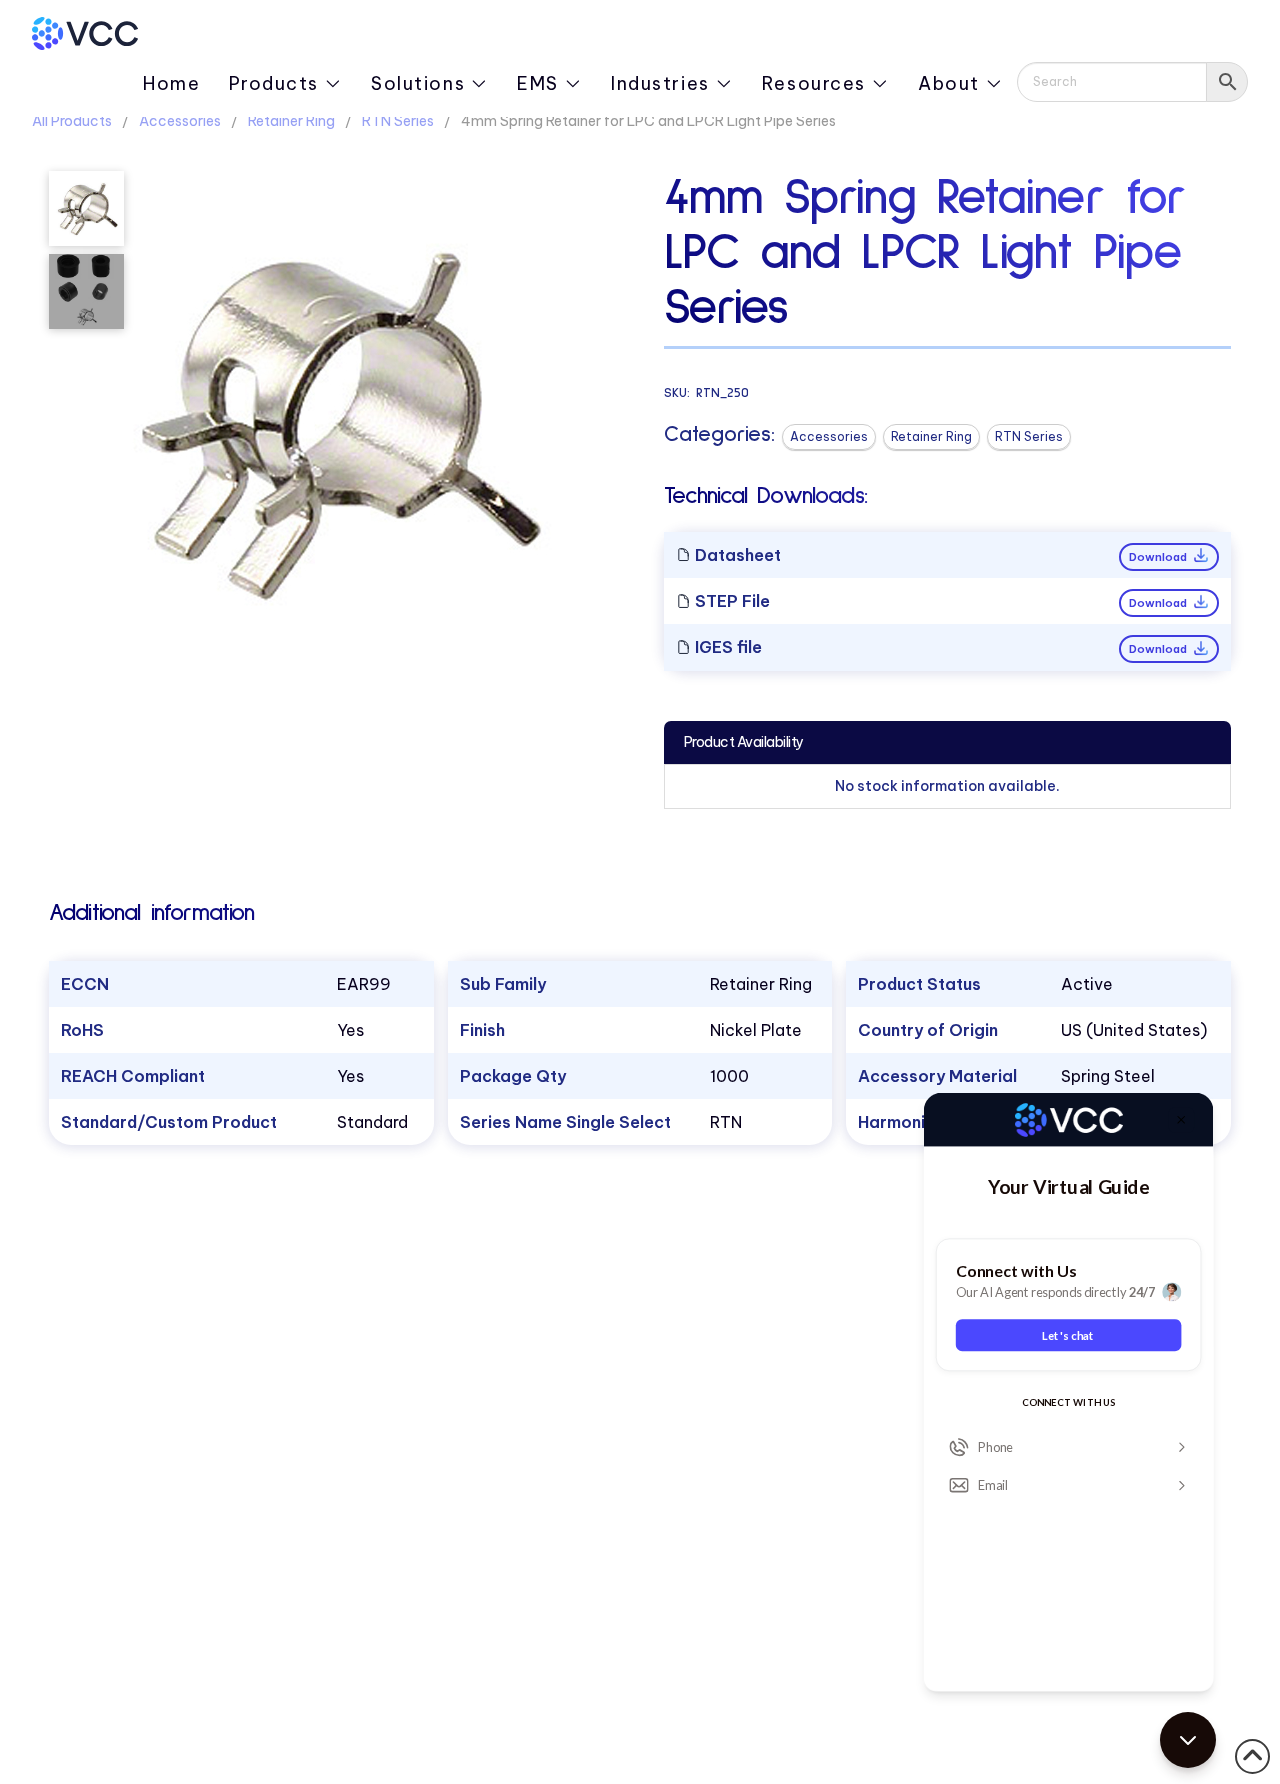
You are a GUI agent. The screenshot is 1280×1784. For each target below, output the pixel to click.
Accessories (180, 121)
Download (1159, 557)
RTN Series (398, 121)
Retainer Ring (291, 121)
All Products (72, 121)
